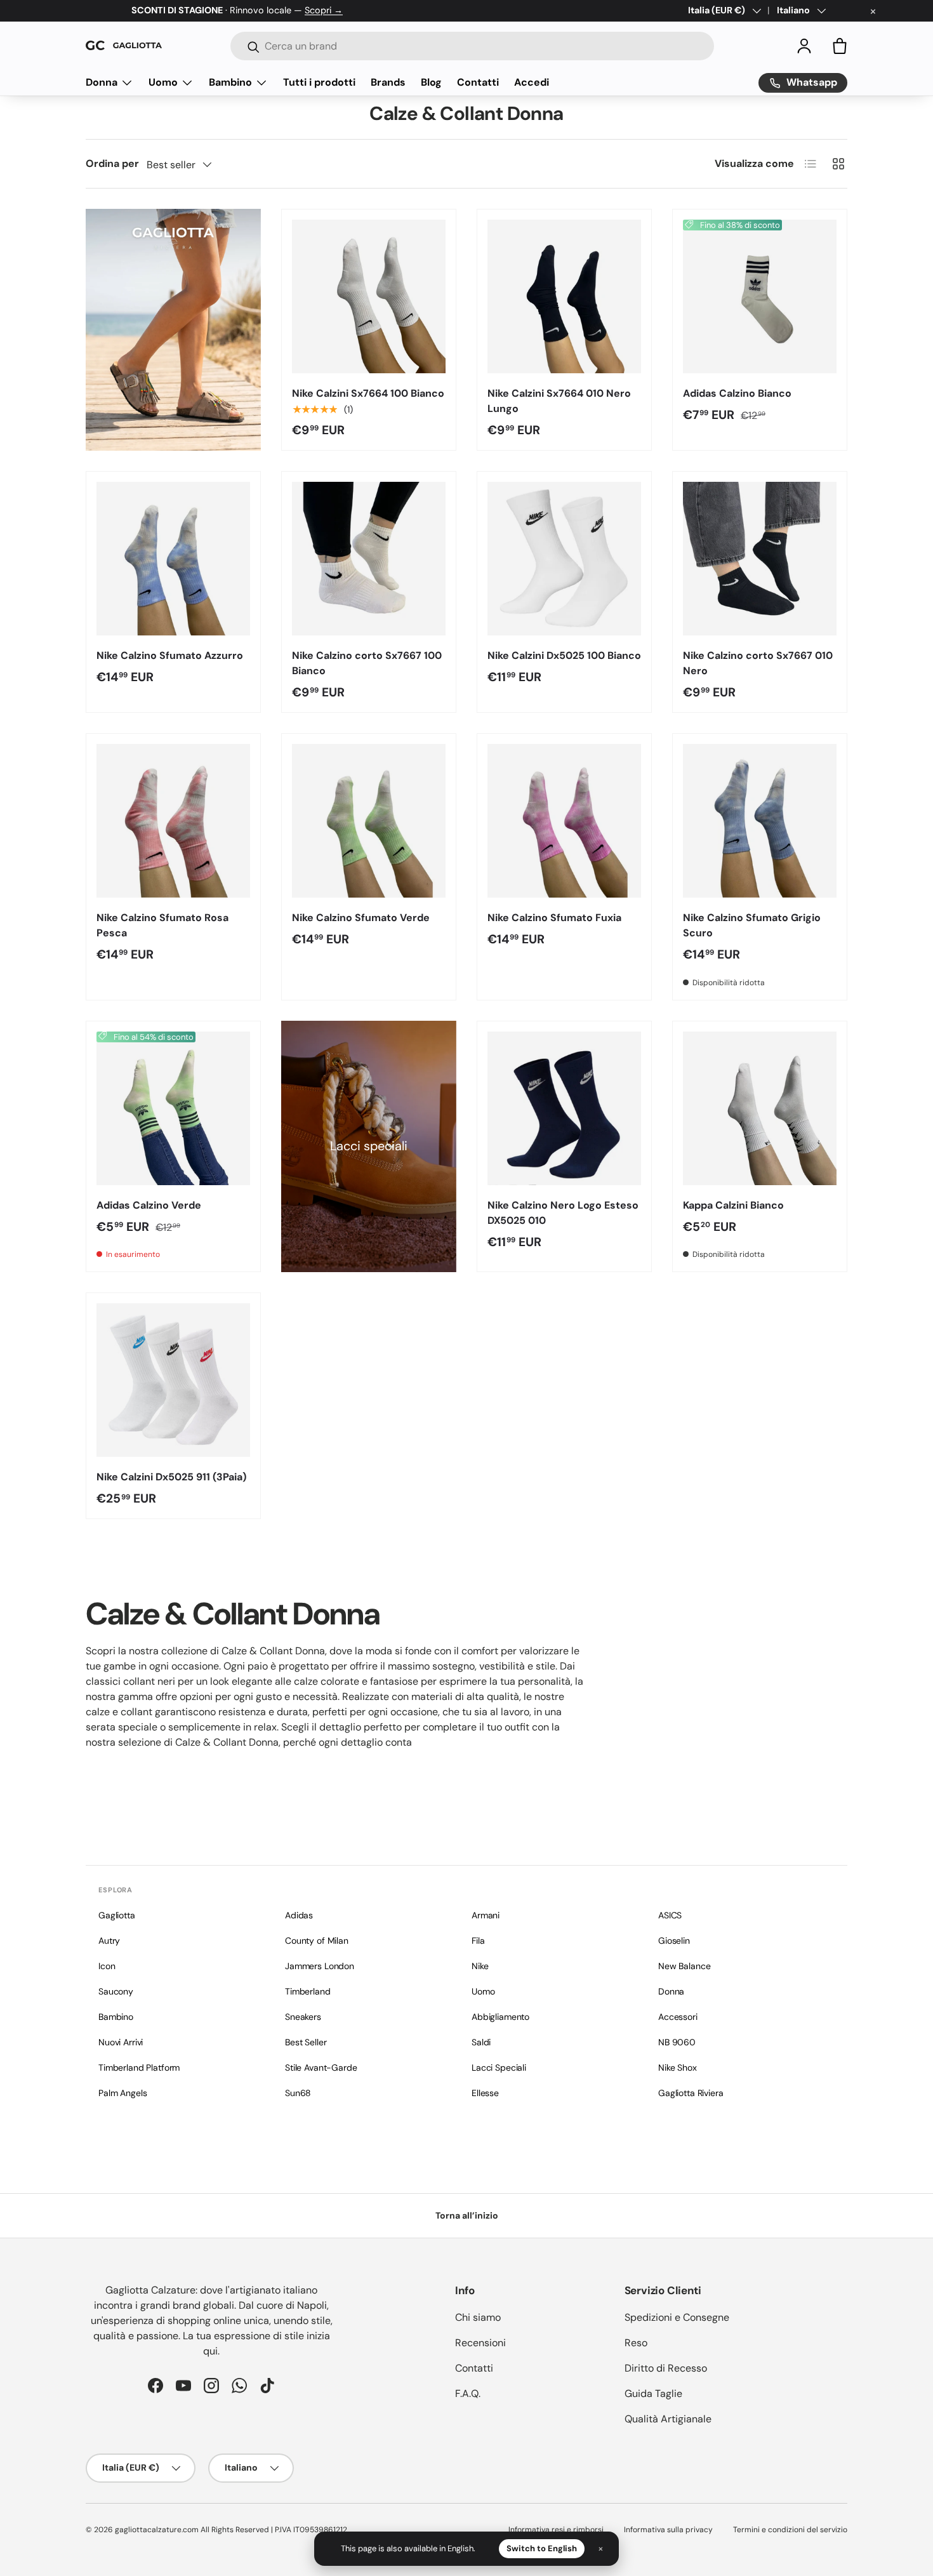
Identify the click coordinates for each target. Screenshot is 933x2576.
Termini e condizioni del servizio (790, 2530)
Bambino (230, 82)
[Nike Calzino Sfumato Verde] (369, 821)
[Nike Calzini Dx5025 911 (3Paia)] (173, 1380)
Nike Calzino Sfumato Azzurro (170, 655)
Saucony (116, 1991)
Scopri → (324, 10)
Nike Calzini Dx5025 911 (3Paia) (171, 1477)
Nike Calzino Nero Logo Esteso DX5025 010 (563, 1213)
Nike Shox (678, 2068)
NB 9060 (677, 2042)
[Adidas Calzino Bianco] (760, 296)
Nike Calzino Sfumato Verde (361, 918)
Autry (109, 1941)
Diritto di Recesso (666, 2368)
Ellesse (485, 2093)
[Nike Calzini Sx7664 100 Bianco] (369, 296)
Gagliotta (117, 1915)
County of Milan (317, 1941)
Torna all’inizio (467, 2215)
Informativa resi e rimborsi (556, 2530)
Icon (107, 1966)
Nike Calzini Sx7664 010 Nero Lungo (559, 401)
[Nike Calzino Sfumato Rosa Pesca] (173, 821)
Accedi (532, 82)
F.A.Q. (468, 2393)
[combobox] (472, 46)
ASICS (670, 1915)
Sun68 (298, 2093)
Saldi (481, 2042)
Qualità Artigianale (668, 2419)
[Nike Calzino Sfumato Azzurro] (173, 559)
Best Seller (306, 2042)
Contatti (478, 82)
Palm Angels (122, 2093)
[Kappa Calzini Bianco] (760, 1108)
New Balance (684, 1966)
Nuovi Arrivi (121, 2042)
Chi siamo (478, 2317)
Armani (486, 1915)
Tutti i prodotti (319, 82)
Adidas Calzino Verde (149, 1205)
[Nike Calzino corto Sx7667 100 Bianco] (369, 559)
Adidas (299, 1915)
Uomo (163, 82)
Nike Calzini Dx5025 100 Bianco (564, 655)
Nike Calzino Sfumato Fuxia (554, 918)
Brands (388, 82)
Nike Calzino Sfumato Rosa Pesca (162, 925)
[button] (840, 46)
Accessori (678, 2017)
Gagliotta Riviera (691, 2093)
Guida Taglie (653, 2393)
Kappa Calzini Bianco (733, 1205)
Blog (431, 82)
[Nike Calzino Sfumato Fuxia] (564, 821)
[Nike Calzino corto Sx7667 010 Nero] (760, 559)
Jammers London (320, 1966)
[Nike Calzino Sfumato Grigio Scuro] (760, 821)
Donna (102, 82)
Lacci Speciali (499, 2068)
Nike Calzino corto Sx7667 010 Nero (758, 663)
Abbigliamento (500, 2017)
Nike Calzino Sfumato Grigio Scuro (752, 925)
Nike (480, 1966)
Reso (636, 2343)
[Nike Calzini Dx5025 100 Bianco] (564, 559)
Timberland (308, 1991)
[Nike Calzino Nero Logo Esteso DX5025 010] (564, 1108)
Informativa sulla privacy (668, 2530)
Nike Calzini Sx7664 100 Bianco (368, 393)
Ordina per (112, 163)
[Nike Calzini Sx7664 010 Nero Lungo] (564, 296)
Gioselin (674, 1941)
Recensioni (480, 2343)
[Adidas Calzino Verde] (173, 1108)
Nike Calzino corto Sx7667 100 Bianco (367, 663)
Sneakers (303, 2017)
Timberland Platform (139, 2068)
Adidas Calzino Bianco (737, 393)
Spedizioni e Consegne (677, 2317)
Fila (478, 1941)
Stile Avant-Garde (321, 2068)
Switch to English (542, 2548)
